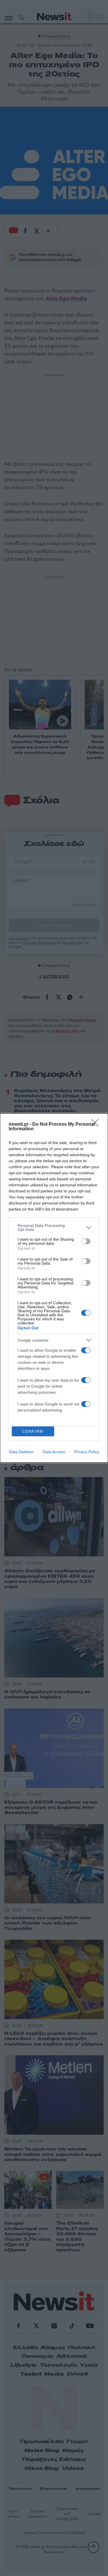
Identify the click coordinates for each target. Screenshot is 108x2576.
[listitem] (54, 1227)
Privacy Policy (87, 1452)
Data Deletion (21, 1452)
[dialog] (54, 1288)
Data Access (54, 1452)
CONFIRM (33, 1431)
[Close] (97, 1125)
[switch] (86, 1241)
